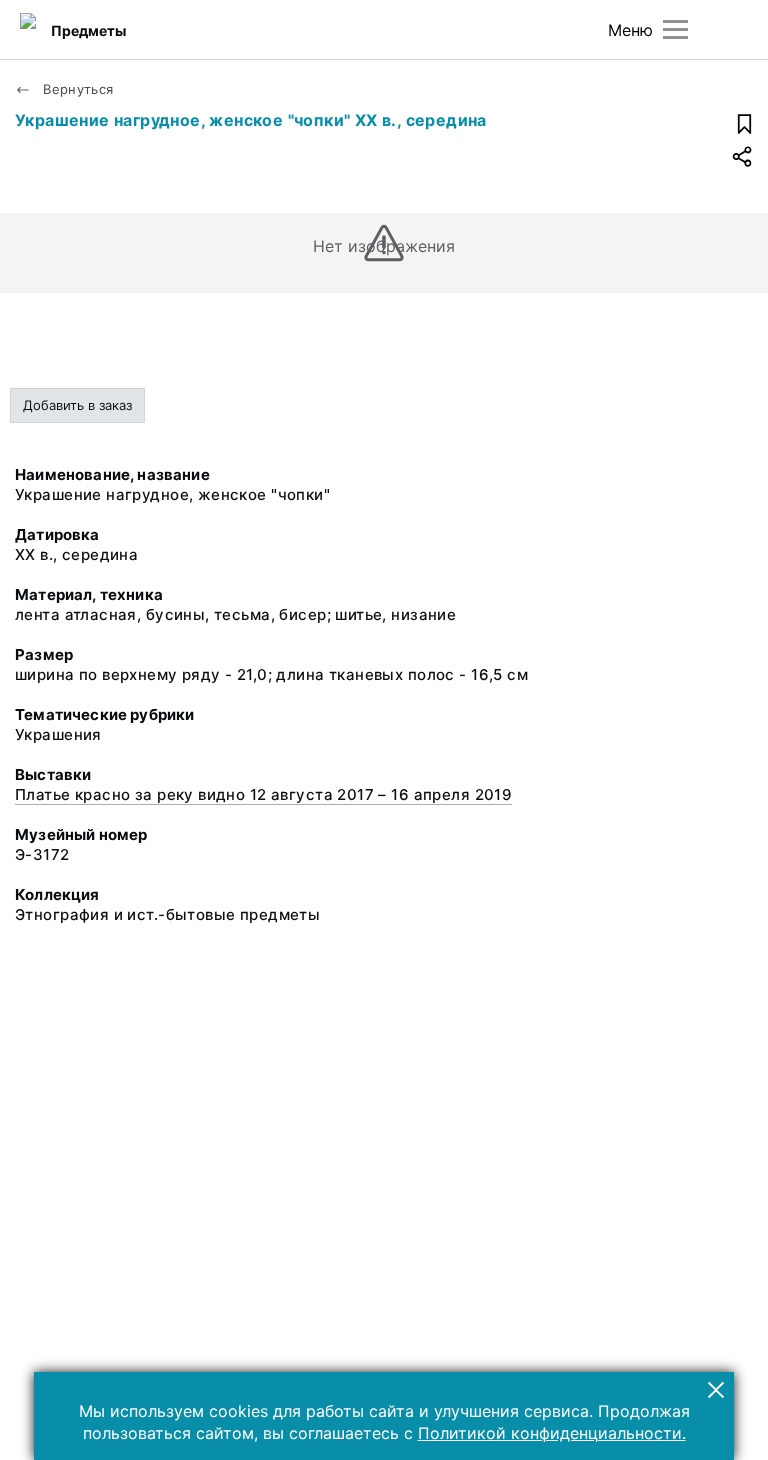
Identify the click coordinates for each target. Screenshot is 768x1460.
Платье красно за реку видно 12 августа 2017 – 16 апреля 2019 (263, 794)
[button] (716, 1390)
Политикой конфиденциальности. (552, 1433)
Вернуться (76, 89)
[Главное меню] (675, 29)
